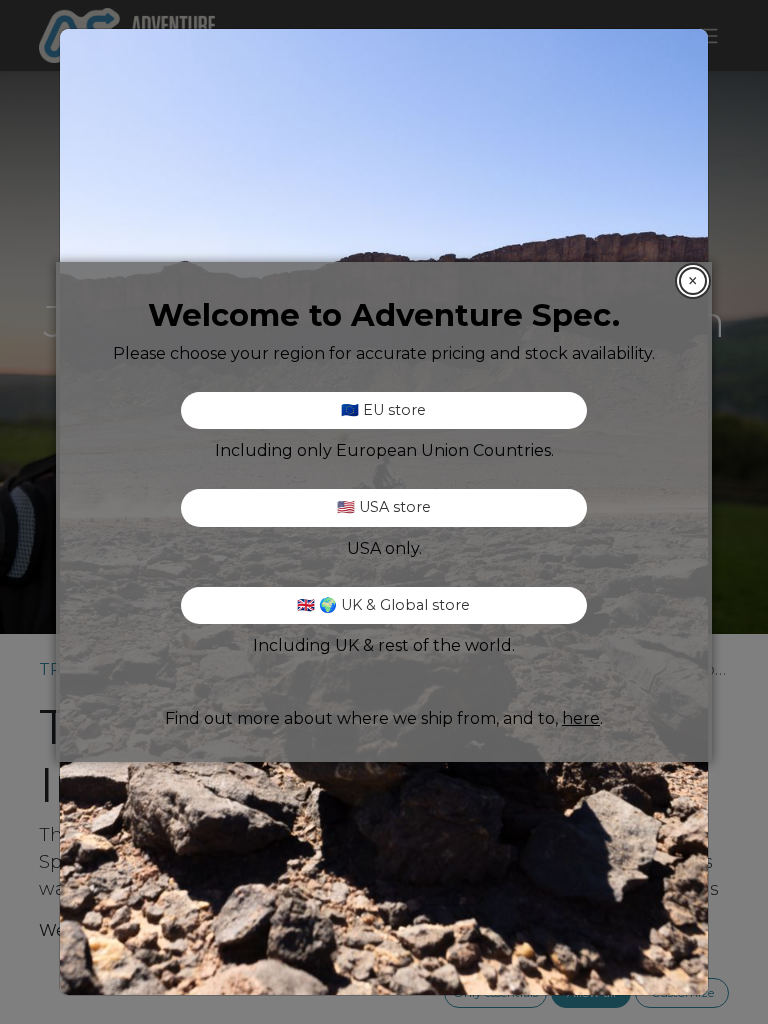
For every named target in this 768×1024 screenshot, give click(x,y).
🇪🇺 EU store (383, 410)
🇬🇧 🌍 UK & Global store (383, 605)
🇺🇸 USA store (384, 507)
